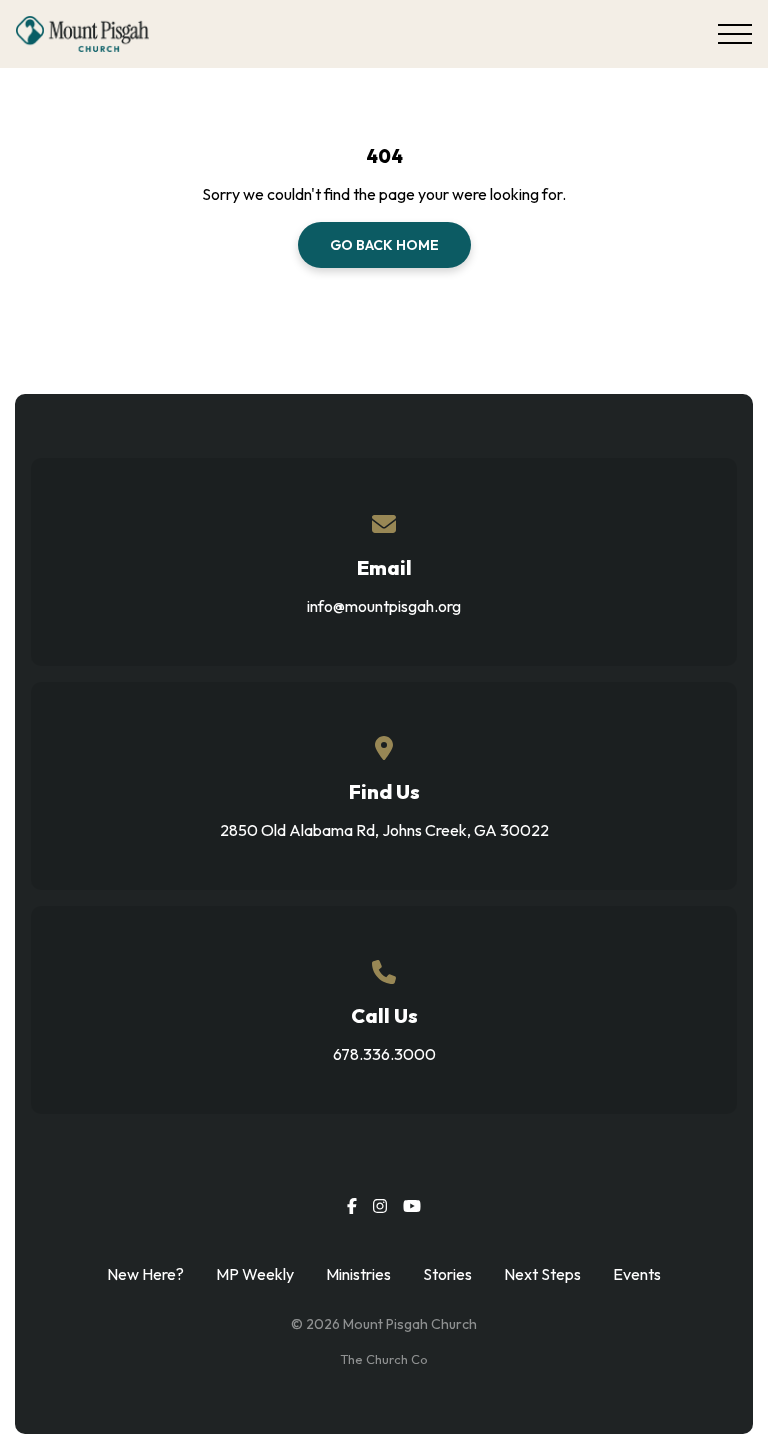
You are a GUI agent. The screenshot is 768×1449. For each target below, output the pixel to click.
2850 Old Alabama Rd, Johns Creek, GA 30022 (384, 830)
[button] (735, 34)
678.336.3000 (384, 1054)
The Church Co (384, 1359)
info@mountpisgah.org (384, 606)
